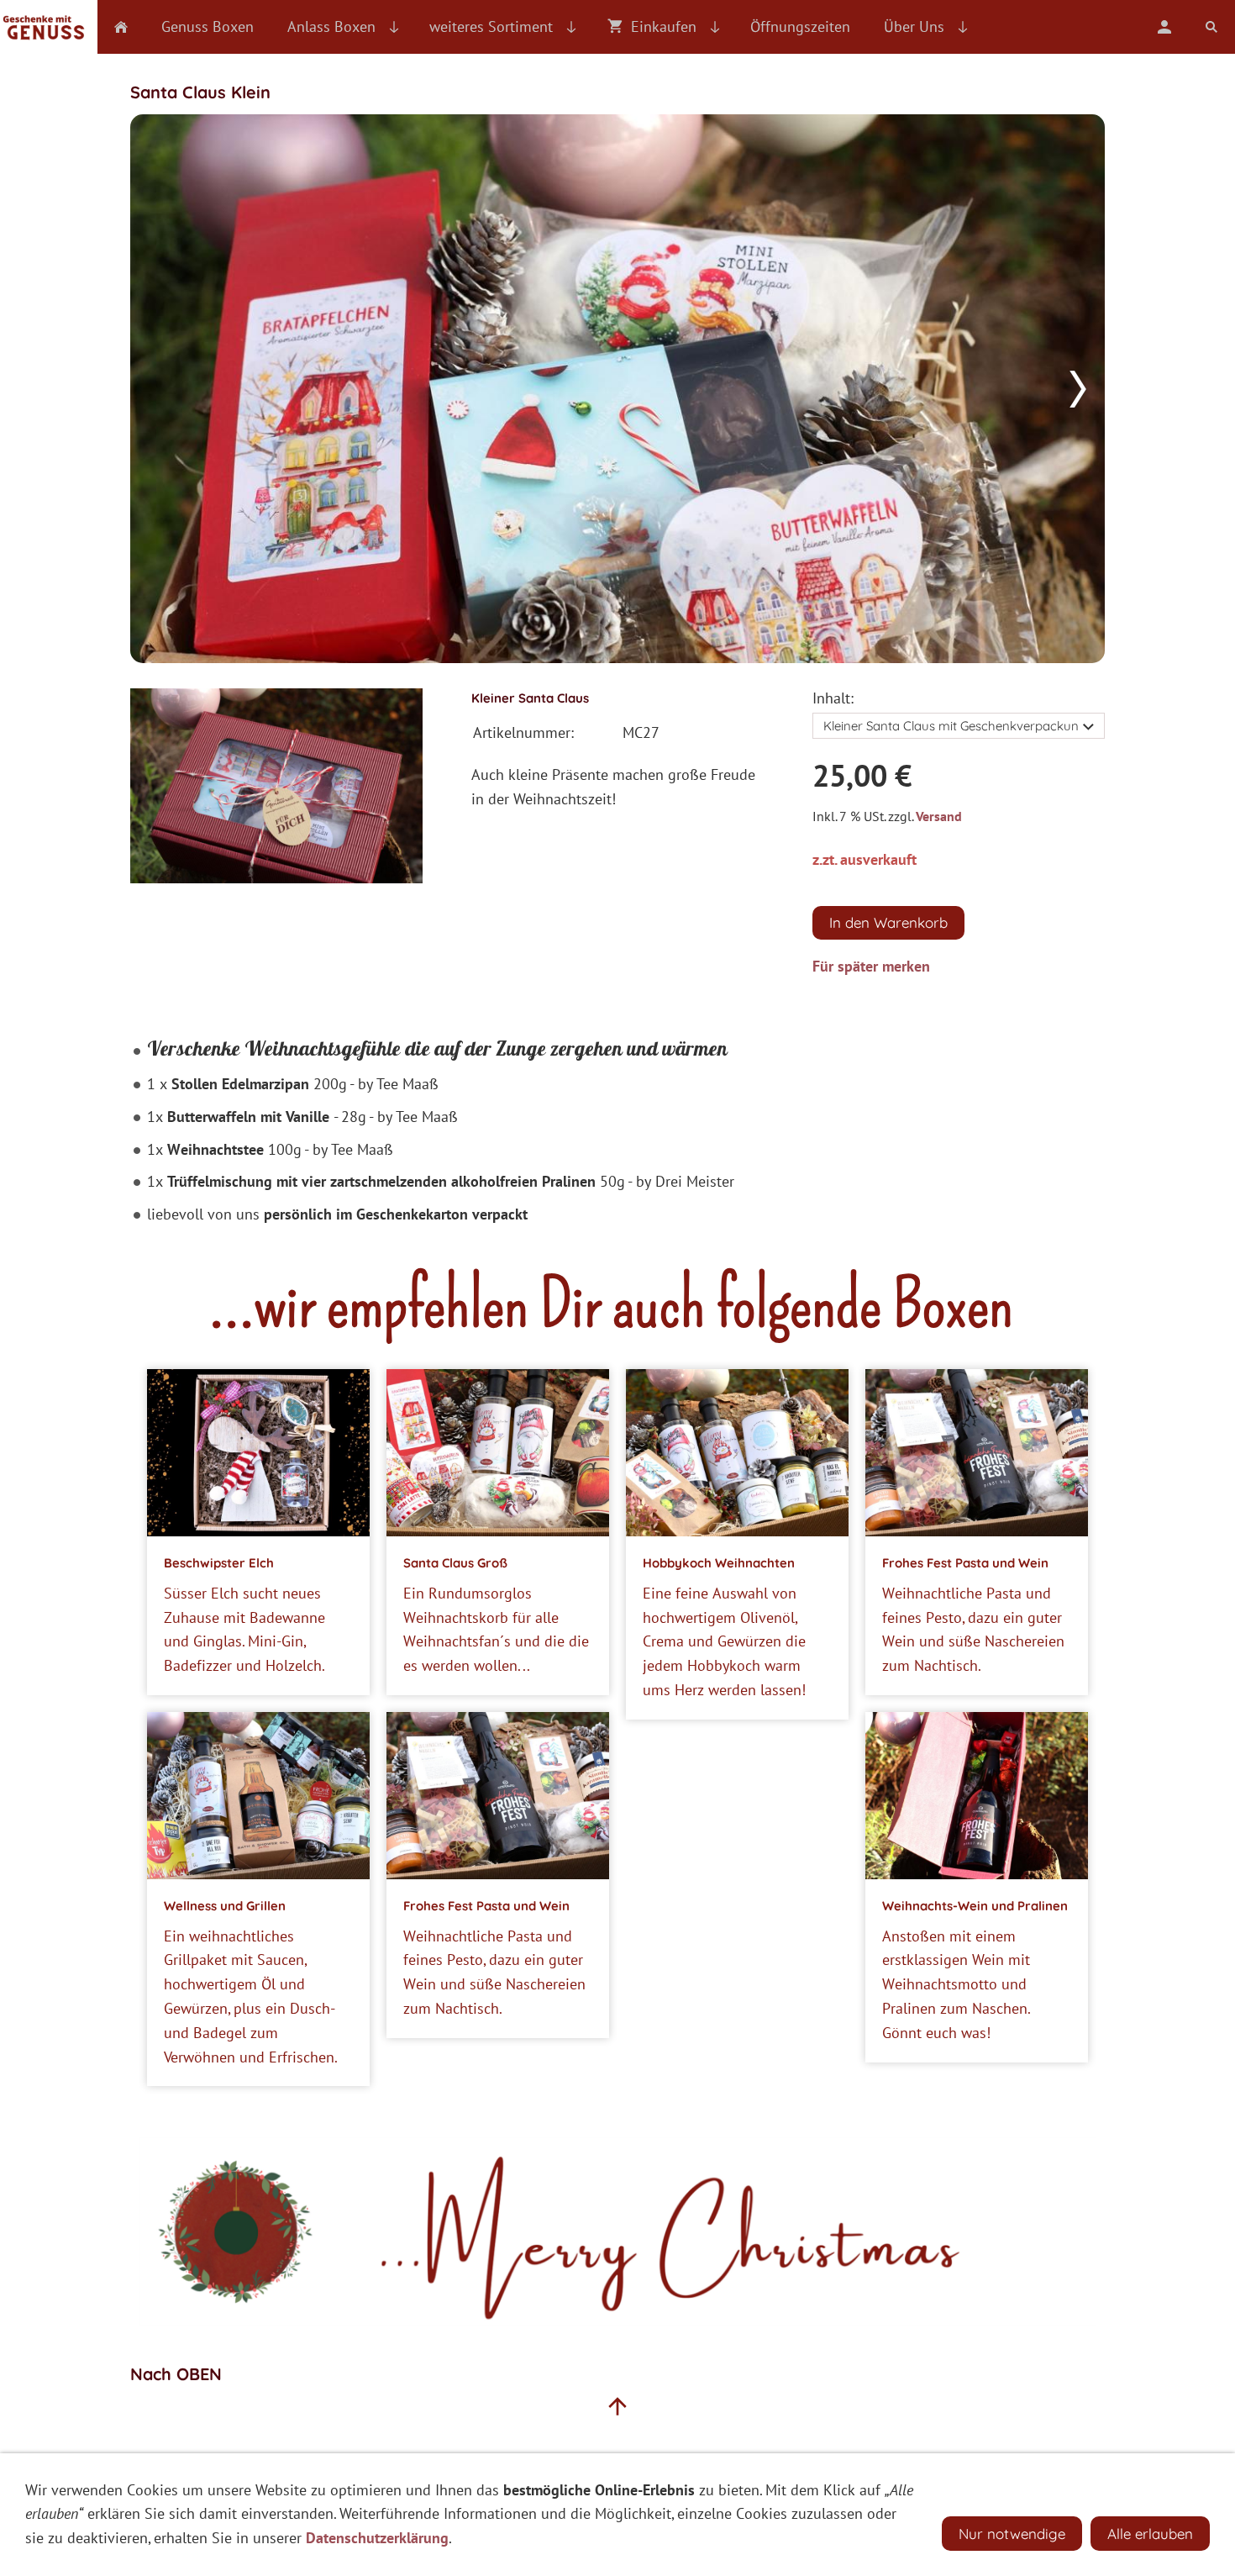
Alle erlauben (1150, 2534)
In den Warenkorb (888, 922)
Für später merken (871, 966)
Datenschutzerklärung (377, 2538)
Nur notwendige (1012, 2534)
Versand (939, 816)
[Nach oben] (617, 2406)
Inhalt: (833, 698)
